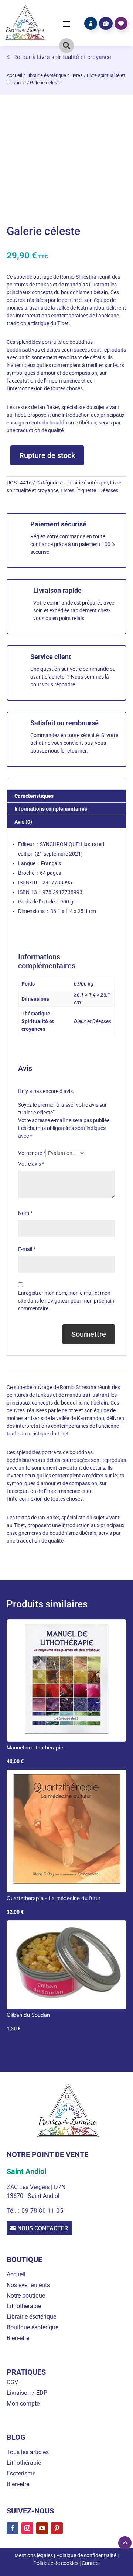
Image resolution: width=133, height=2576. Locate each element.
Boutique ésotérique (33, 2327)
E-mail (27, 1249)
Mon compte (23, 2404)
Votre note (32, 1153)
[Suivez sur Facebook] (13, 2528)
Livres (76, 75)
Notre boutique (26, 2296)
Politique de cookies (56, 2563)
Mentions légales (34, 2555)
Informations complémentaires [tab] (51, 809)
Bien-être (18, 2338)
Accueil (14, 75)
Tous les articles (28, 2452)
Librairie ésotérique (46, 75)
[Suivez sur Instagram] (27, 2528)
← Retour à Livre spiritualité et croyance (59, 57)
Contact (91, 2563)
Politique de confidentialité (86, 2555)
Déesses (109, 490)
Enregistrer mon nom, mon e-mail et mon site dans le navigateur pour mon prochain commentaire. (66, 1301)
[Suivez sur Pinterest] (57, 2528)
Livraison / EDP (27, 2393)
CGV (12, 2382)
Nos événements (28, 2285)
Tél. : (14, 2211)
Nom (25, 1213)
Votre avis (31, 1164)
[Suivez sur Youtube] (42, 2528)
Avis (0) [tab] (23, 822)
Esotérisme (21, 2473)
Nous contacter (43, 2228)
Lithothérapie (24, 2306)
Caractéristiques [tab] (34, 796)
